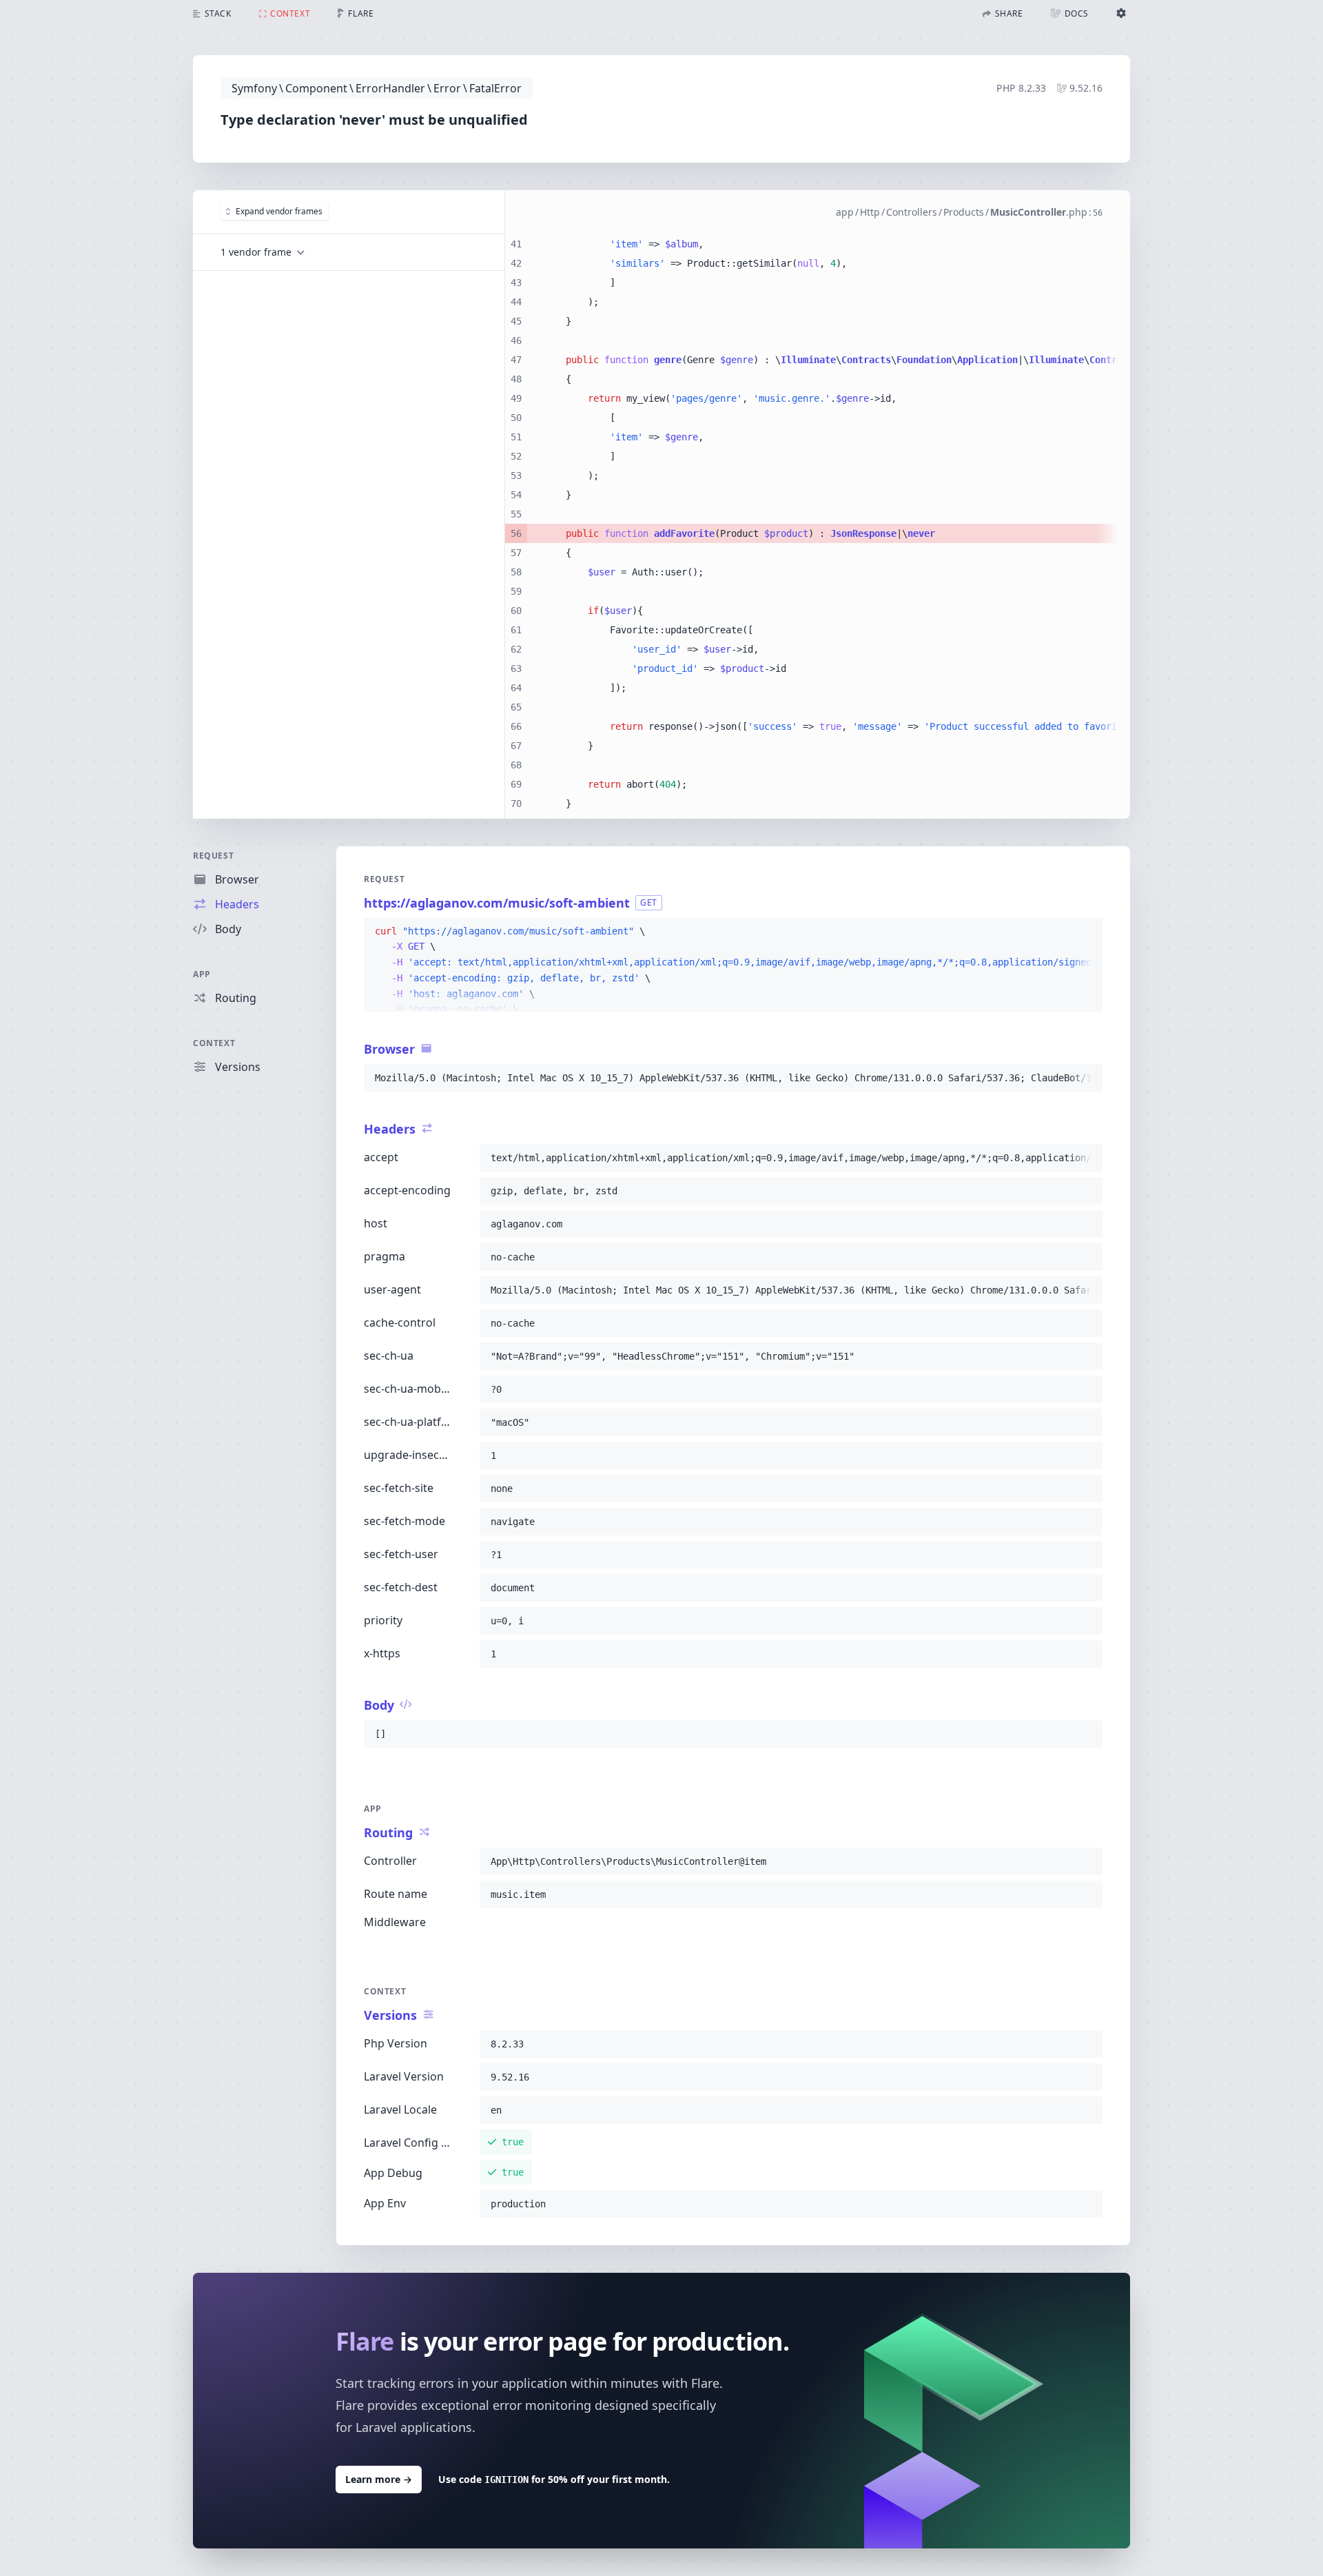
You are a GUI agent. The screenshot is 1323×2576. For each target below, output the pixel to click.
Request (213, 856)
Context (214, 1043)
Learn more (379, 2479)
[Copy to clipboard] (1086, 932)
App (202, 974)
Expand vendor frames (279, 211)
